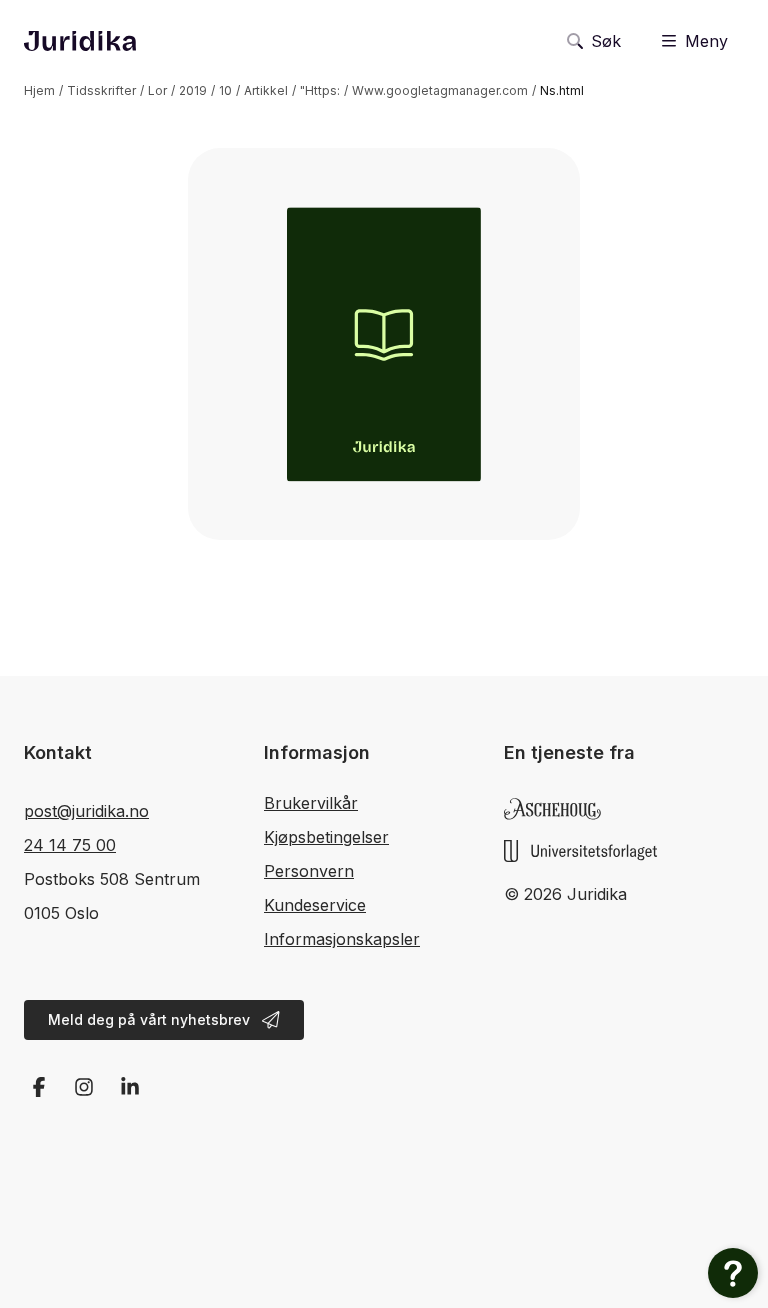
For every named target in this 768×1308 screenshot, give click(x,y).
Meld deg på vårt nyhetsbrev (149, 1019)
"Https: (320, 90)
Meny (706, 41)
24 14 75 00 (70, 845)
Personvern (309, 871)
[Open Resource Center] (733, 1273)
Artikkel (266, 90)
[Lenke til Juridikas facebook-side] (39, 1087)
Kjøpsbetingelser (326, 837)
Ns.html (562, 90)
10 (225, 90)
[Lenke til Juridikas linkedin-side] (130, 1087)
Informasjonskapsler (342, 939)
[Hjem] (80, 41)
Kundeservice (315, 905)
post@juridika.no (86, 811)
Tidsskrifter (101, 90)
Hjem (39, 90)
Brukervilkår (311, 803)
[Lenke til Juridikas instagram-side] (85, 1087)
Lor (157, 90)
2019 (193, 90)
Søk (606, 41)
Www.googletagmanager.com (440, 90)
